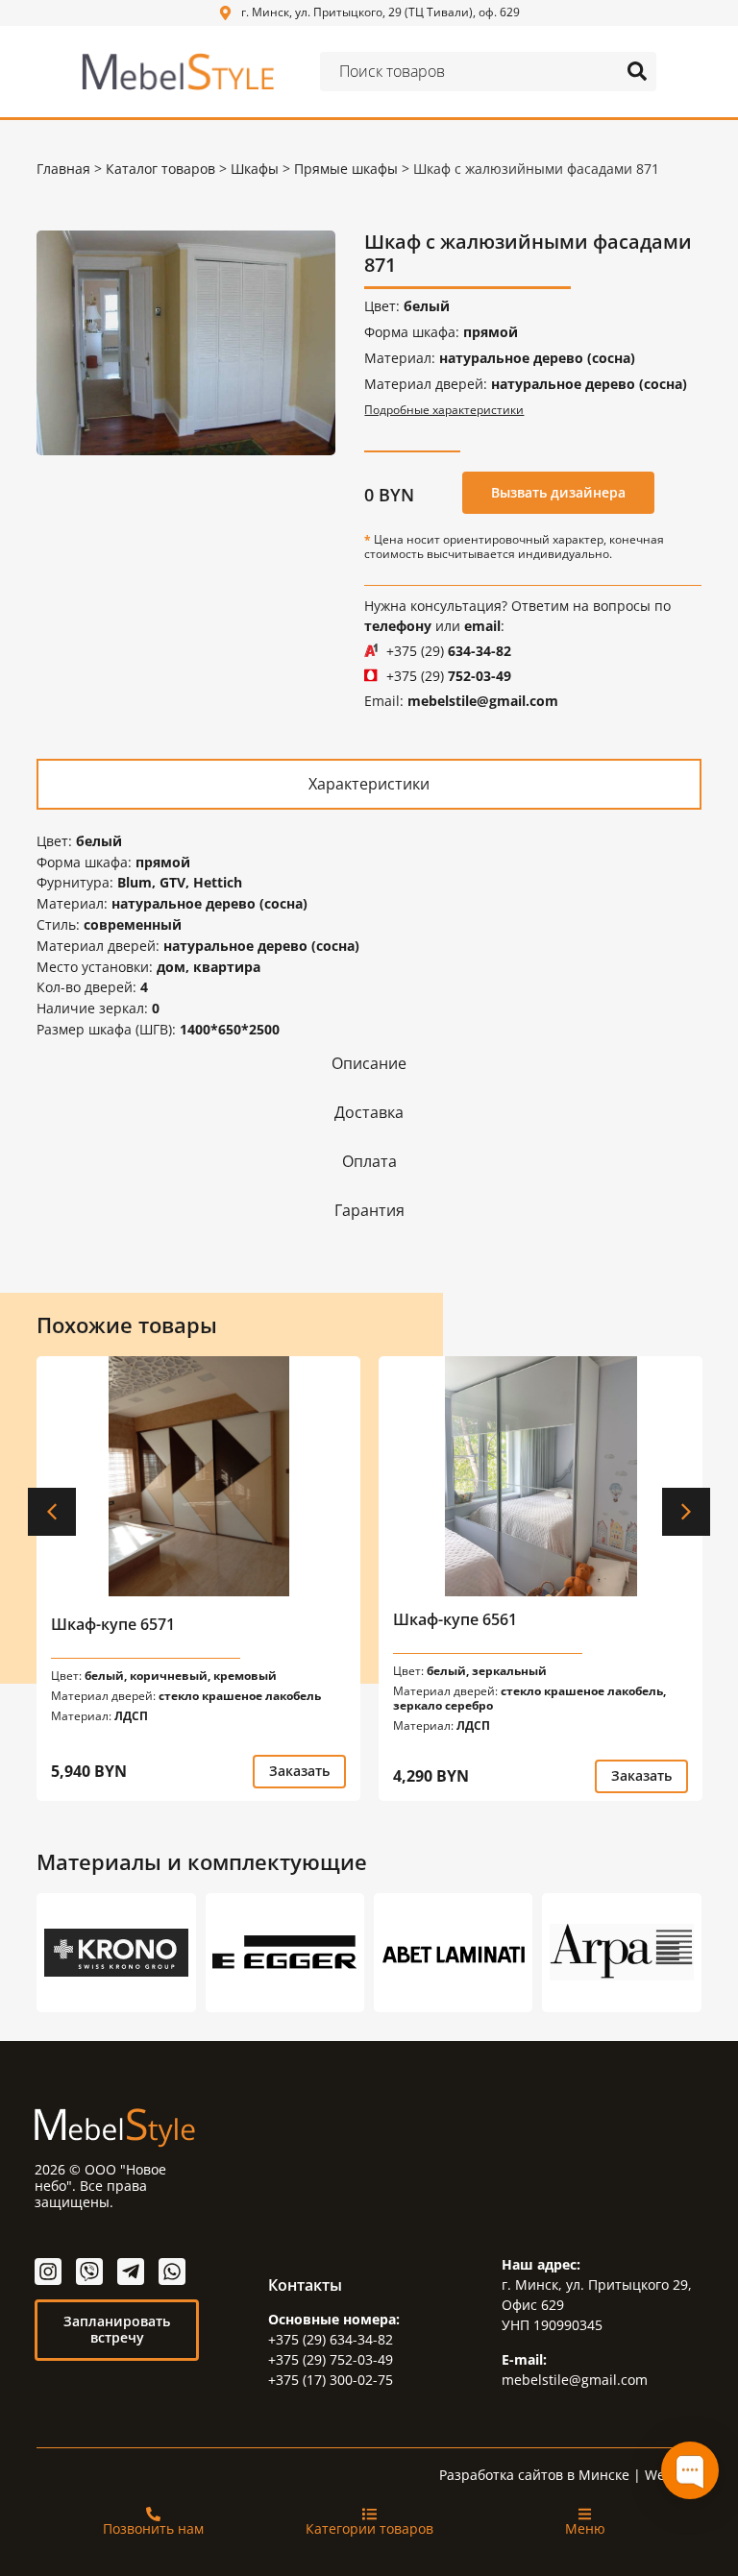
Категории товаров (369, 2528)
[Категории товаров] (369, 2514)
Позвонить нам (153, 2528)
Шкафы (255, 169)
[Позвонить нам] (153, 2514)
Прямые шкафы (346, 169)
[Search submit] (637, 71)
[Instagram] (48, 2272)
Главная (63, 169)
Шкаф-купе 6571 (113, 1624)
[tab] (369, 783)
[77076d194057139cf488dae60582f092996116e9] (186, 342)
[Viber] (89, 2272)
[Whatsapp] (172, 2272)
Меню (585, 2528)
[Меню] (585, 2514)
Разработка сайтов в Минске (534, 2475)
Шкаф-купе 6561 (455, 1619)
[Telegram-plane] (131, 2272)
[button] (52, 1512)
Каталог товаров (160, 169)
